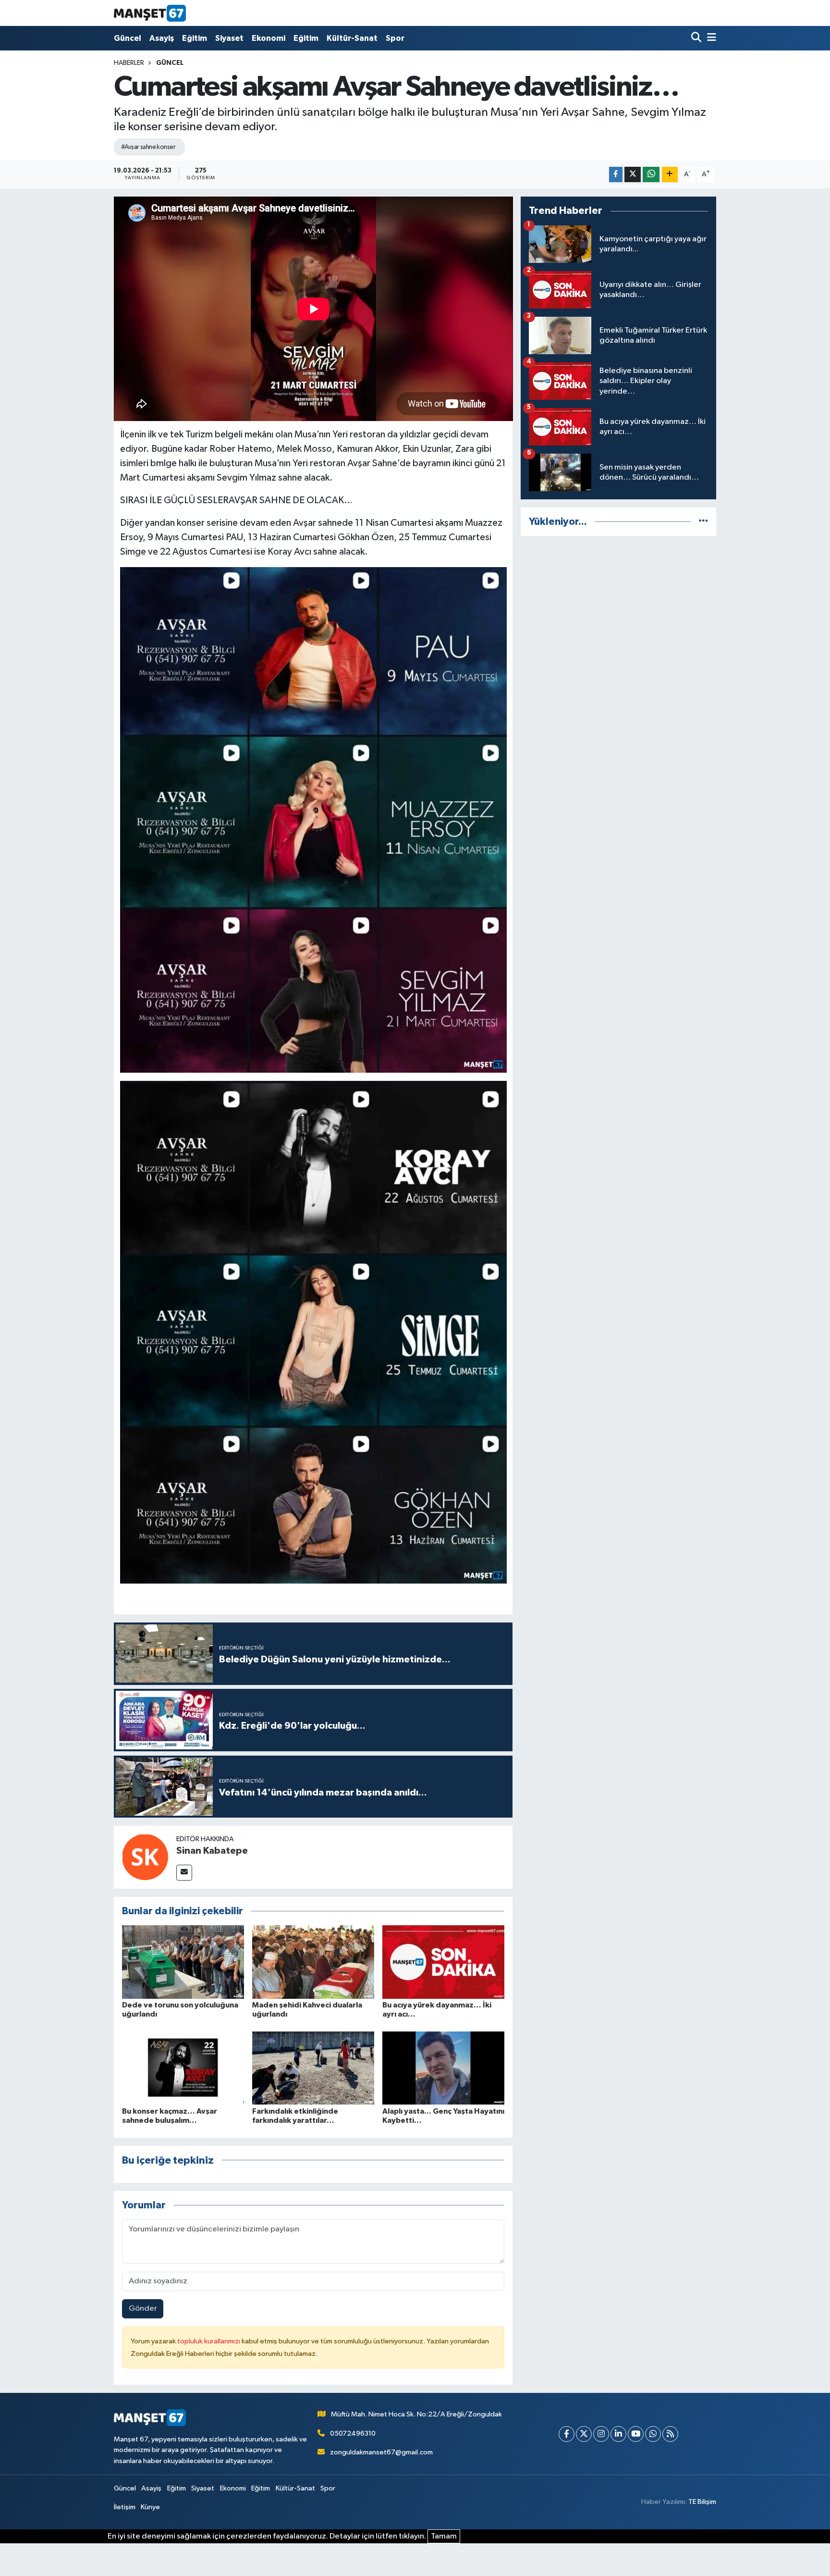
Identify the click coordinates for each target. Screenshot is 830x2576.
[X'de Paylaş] (633, 175)
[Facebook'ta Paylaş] (616, 175)
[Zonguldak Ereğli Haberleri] (150, 13)
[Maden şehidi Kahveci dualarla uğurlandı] (313, 1962)
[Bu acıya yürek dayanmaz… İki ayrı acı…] (443, 1962)
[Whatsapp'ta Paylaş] (651, 175)
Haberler (129, 63)
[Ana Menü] (710, 38)
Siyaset (229, 38)
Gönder (143, 2309)
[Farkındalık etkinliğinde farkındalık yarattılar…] (313, 2068)
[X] (584, 2434)
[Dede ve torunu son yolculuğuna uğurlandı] (183, 1962)
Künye (150, 2507)
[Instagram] (601, 2434)
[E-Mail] (184, 1873)
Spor (395, 38)
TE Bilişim (702, 2502)
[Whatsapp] (653, 2434)
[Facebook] (567, 2434)
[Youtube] (636, 2434)
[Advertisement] (618, 611)
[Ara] (697, 38)
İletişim (125, 2507)
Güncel (128, 38)
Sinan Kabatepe (212, 1851)
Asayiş (162, 38)
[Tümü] (703, 522)
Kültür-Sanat (352, 38)
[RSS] (670, 2434)
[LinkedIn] (618, 2434)
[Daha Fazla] (670, 175)
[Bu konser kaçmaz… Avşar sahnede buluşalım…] (183, 2068)
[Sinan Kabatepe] (145, 1857)
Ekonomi (269, 38)
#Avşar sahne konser (148, 147)
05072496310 (353, 2434)
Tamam (444, 2536)
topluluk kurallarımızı (209, 2341)
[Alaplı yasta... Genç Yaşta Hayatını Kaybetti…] (443, 2068)
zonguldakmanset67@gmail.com (381, 2452)
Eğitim (195, 38)
